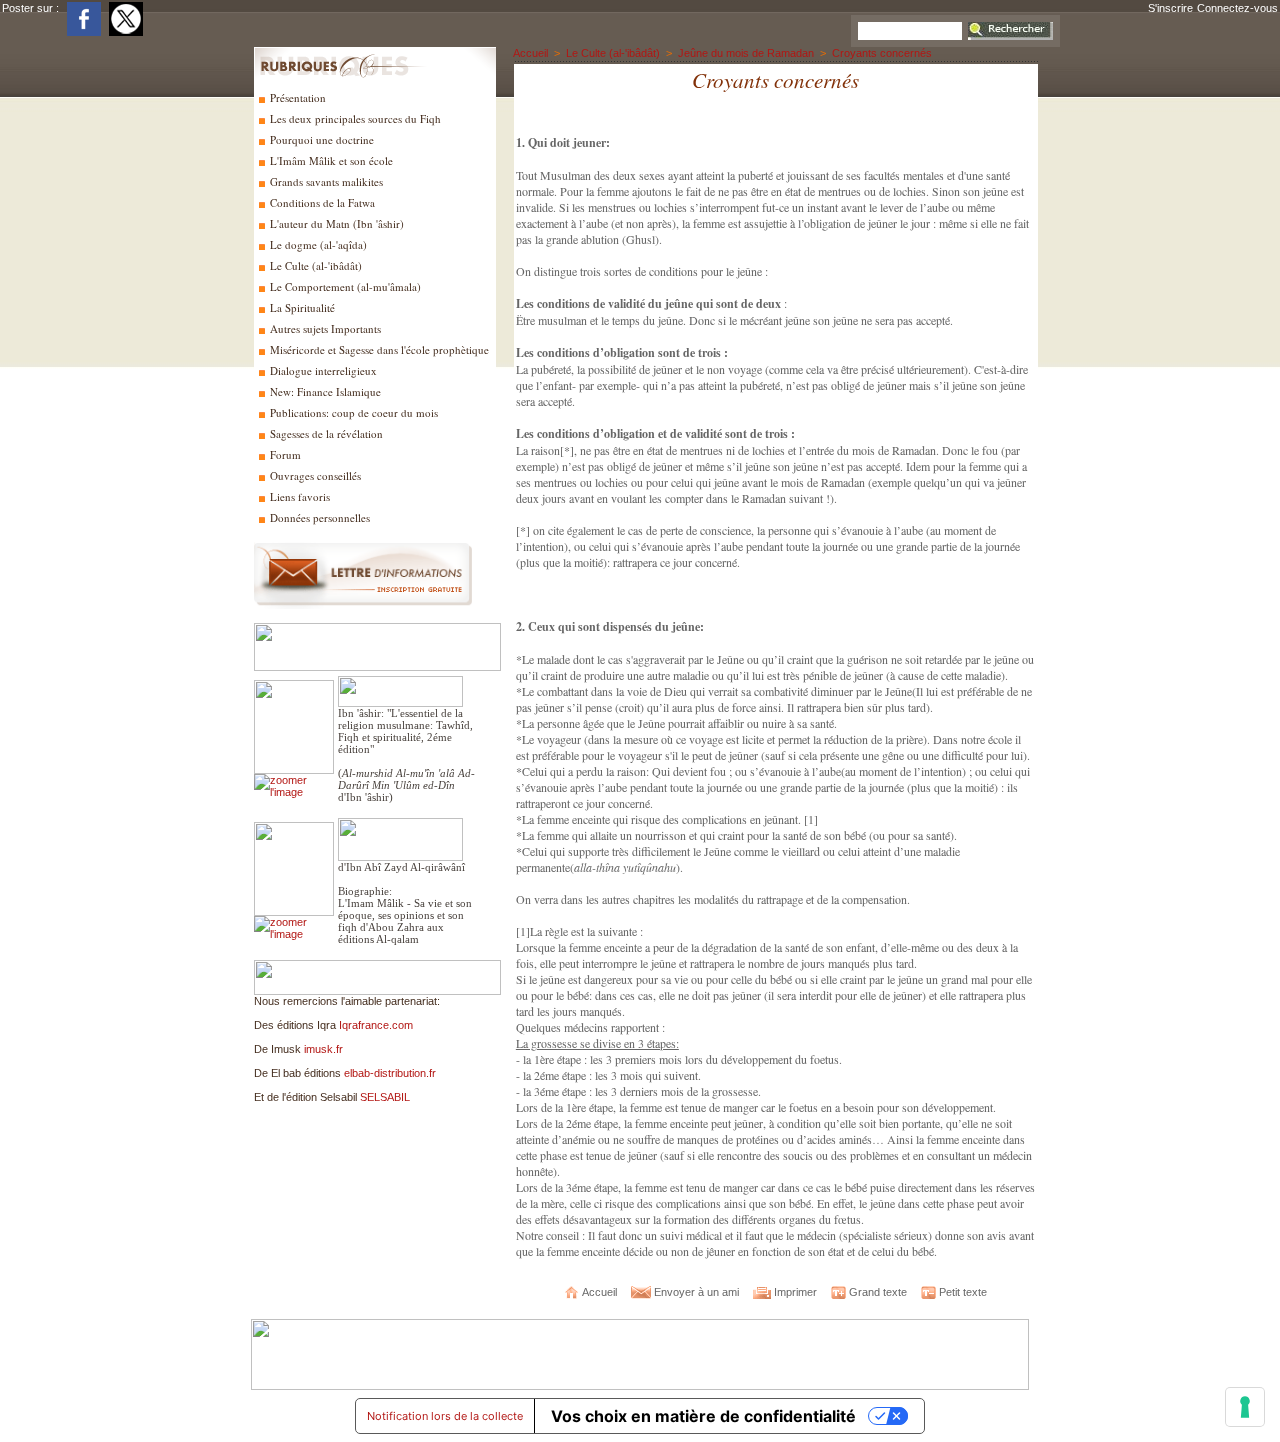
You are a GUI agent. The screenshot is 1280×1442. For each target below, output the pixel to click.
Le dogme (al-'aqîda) (317, 244)
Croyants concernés (882, 53)
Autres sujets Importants (324, 328)
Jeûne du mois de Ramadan (746, 53)
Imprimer (794, 1292)
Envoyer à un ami (695, 1292)
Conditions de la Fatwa (321, 202)
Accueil (530, 53)
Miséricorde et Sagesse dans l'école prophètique (378, 349)
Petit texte (961, 1292)
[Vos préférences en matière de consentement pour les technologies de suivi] (1245, 1407)
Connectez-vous (1237, 8)
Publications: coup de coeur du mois (352, 412)
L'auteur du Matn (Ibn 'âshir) (335, 223)
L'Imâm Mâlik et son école (330, 160)
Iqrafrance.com (376, 1025)
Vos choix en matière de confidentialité (703, 1416)
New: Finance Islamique (324, 391)
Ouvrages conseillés (314, 475)
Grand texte (876, 1292)
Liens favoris (298, 496)
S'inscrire (1170, 8)
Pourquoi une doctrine (320, 139)
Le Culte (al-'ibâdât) (314, 265)
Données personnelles (318, 517)
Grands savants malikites (325, 181)
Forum (284, 454)
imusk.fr (323, 1049)
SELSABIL (385, 1097)
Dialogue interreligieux (322, 370)
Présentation (296, 97)
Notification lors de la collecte (445, 1416)
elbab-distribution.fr (390, 1073)
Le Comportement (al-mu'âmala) (344, 286)
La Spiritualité (301, 307)
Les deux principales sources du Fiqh (354, 118)
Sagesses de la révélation (325, 433)
